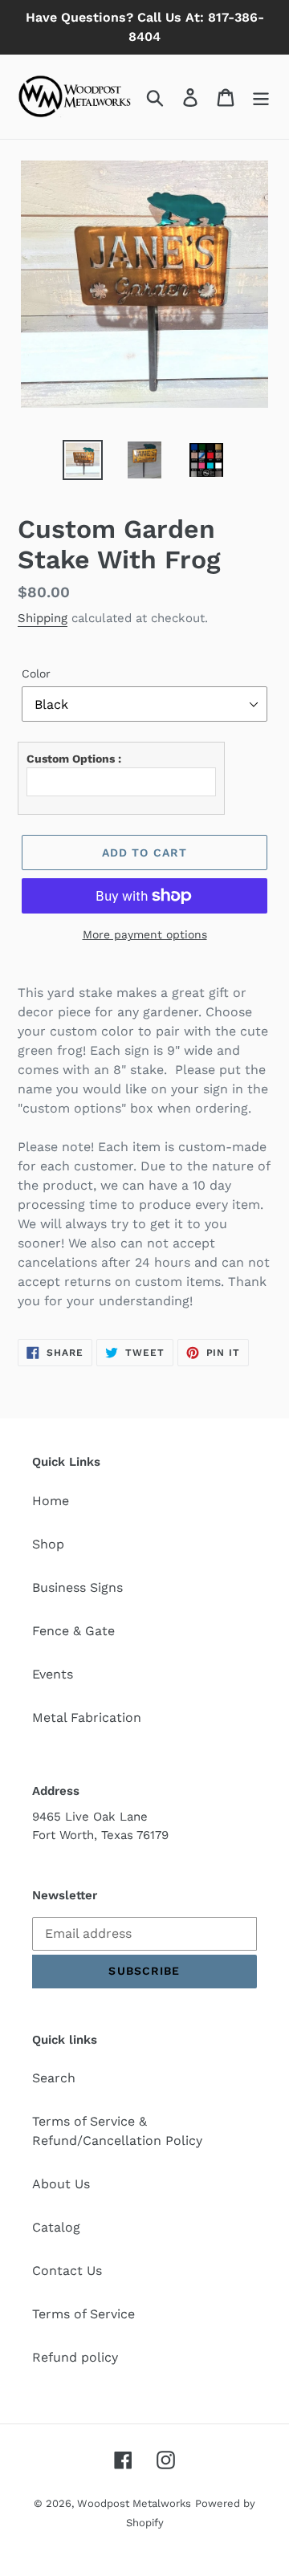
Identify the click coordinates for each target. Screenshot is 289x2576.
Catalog (56, 2227)
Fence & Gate (73, 1631)
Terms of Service (83, 2314)
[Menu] (261, 97)
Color (36, 674)
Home (51, 1501)
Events (53, 1674)
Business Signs (77, 1587)
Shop (48, 1544)
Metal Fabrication (87, 1717)
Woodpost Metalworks (134, 2503)
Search (54, 2078)
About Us (61, 2184)
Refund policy (75, 2357)
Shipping (43, 618)
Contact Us (67, 2271)
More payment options (145, 934)
